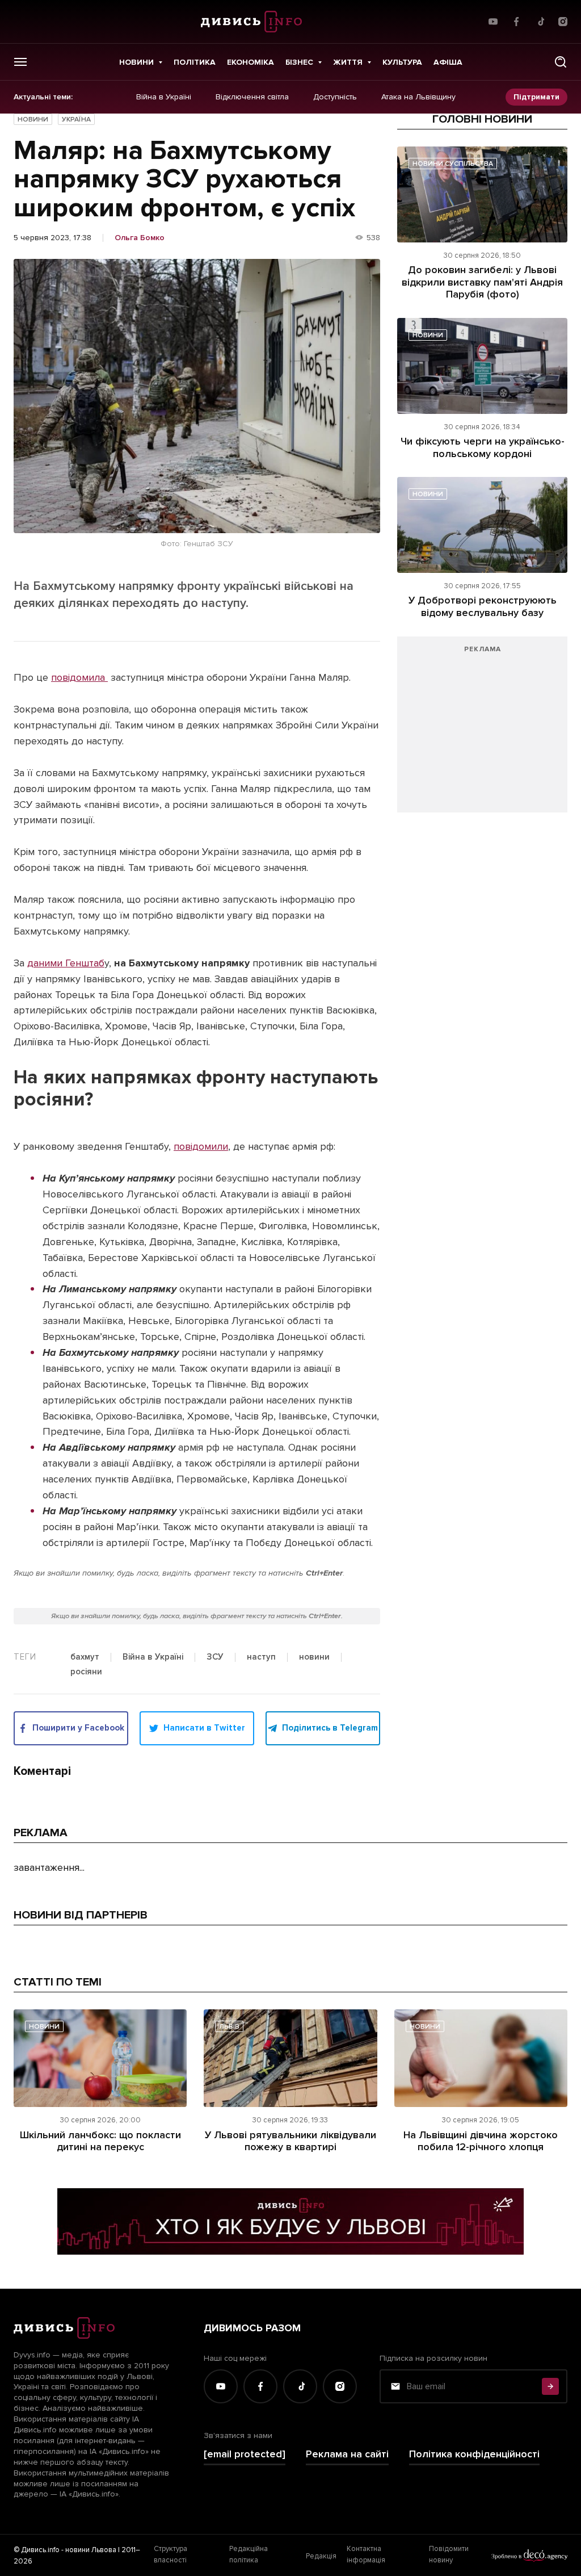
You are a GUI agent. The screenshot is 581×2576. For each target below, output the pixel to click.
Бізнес (299, 62)
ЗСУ (215, 1657)
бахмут (85, 1657)
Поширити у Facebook (78, 1728)
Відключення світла (252, 97)
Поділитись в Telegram (330, 1728)
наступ (261, 1657)
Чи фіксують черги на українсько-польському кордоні (483, 447)
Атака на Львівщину (418, 97)
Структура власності (170, 2554)
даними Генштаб (66, 963)
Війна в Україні (164, 97)
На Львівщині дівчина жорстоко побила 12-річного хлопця (481, 2141)
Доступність (335, 97)
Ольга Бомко (140, 238)
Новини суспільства (453, 164)
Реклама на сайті (347, 2454)
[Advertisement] (482, 730)
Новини (136, 62)
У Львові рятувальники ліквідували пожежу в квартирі (290, 2141)
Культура (402, 62)
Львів (229, 2027)
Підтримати (536, 97)
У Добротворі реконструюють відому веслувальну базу (483, 606)
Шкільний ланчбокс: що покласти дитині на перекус (100, 2141)
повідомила (79, 677)
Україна (76, 120)
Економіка (250, 62)
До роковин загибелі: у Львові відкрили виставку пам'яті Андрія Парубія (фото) (482, 282)
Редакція (321, 2556)
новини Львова (91, 2550)
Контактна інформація (366, 2554)
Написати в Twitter (204, 1728)
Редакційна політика (249, 2554)
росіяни (86, 1672)
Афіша (448, 62)
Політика (195, 62)
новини (314, 1657)
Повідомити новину (449, 2554)
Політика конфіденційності (474, 2454)
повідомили (201, 1146)
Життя (348, 62)
